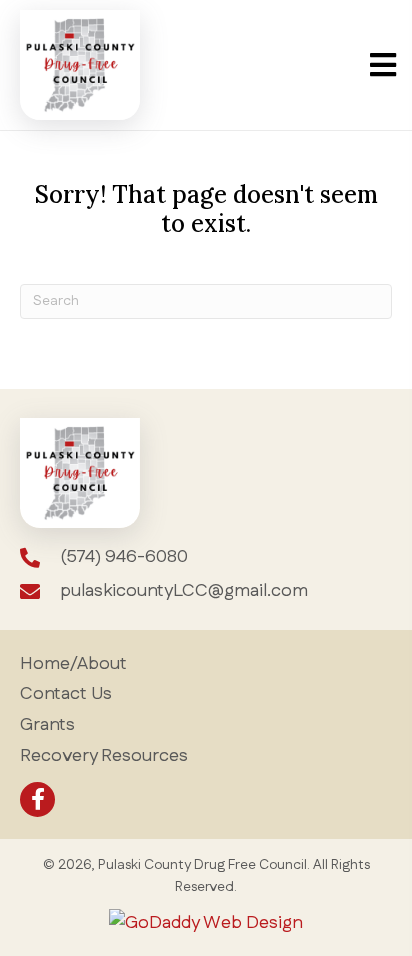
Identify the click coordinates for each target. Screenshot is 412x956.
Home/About (73, 664)
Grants (47, 725)
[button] (37, 799)
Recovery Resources (104, 756)
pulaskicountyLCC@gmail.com (184, 591)
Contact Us (66, 694)
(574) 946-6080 (124, 557)
